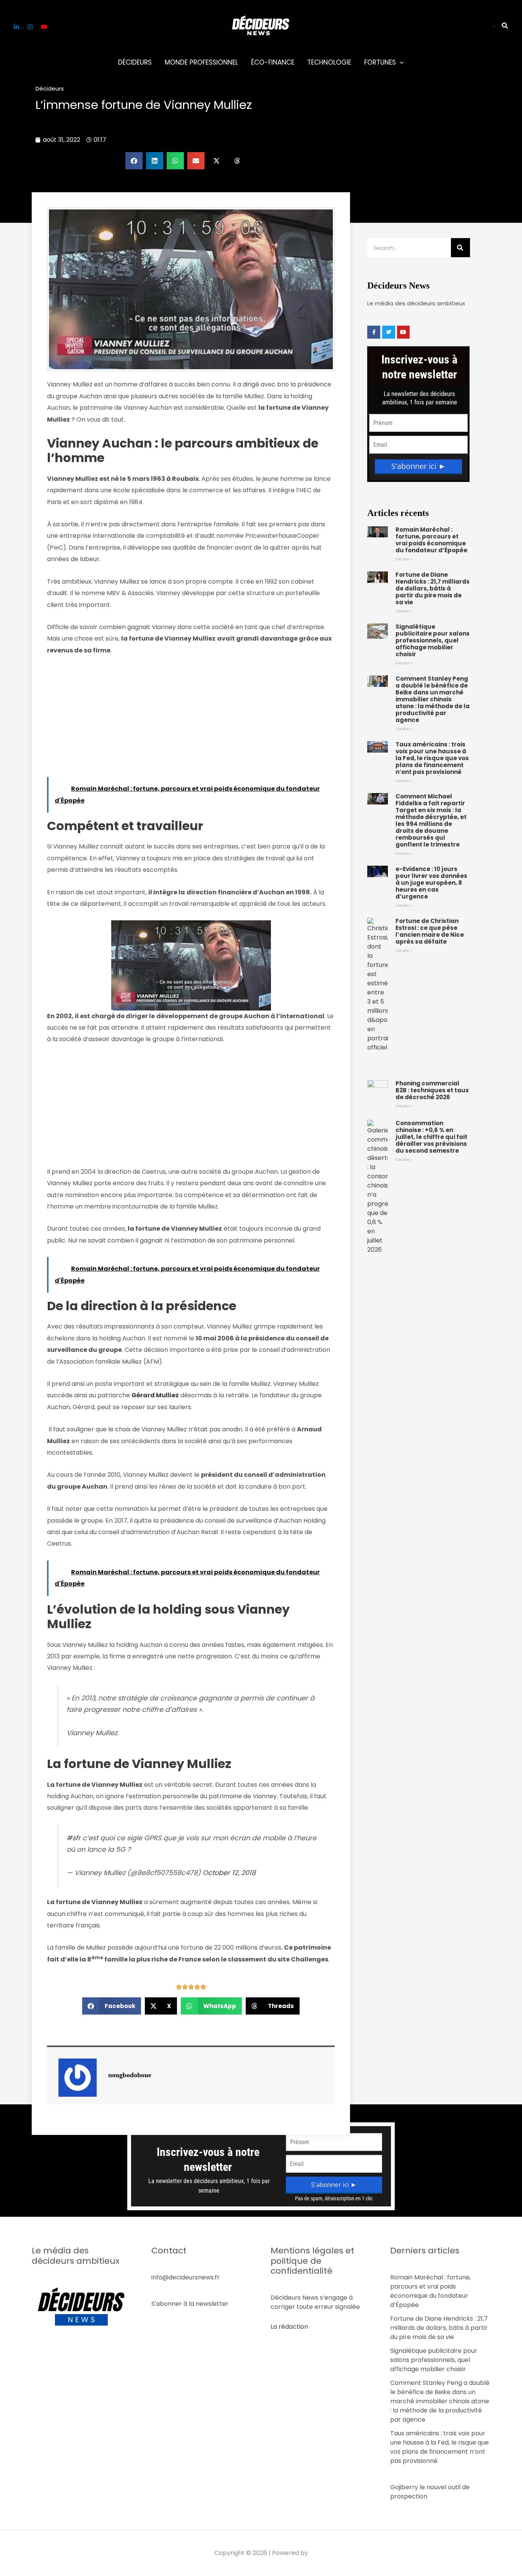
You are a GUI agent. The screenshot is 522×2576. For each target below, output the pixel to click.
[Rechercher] (460, 248)
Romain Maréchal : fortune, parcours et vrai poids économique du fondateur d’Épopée (431, 540)
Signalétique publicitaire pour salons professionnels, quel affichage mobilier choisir (433, 640)
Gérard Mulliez (155, 1395)
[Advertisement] (191, 720)
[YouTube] (44, 27)
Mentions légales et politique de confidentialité (312, 2261)
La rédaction (289, 2327)
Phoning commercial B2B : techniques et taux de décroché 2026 (432, 1090)
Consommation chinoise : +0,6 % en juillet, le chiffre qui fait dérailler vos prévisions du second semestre (431, 1137)
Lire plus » (404, 559)
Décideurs (50, 88)
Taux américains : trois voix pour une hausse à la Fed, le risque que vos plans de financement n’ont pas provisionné (432, 758)
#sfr (74, 1838)
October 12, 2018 (229, 1873)
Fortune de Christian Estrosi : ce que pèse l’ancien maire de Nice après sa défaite (430, 931)
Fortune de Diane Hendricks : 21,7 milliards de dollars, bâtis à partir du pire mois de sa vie (433, 588)
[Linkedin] (16, 27)
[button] (494, 26)
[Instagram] (30, 27)
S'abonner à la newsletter (190, 2304)
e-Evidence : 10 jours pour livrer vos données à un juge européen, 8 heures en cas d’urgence (431, 883)
